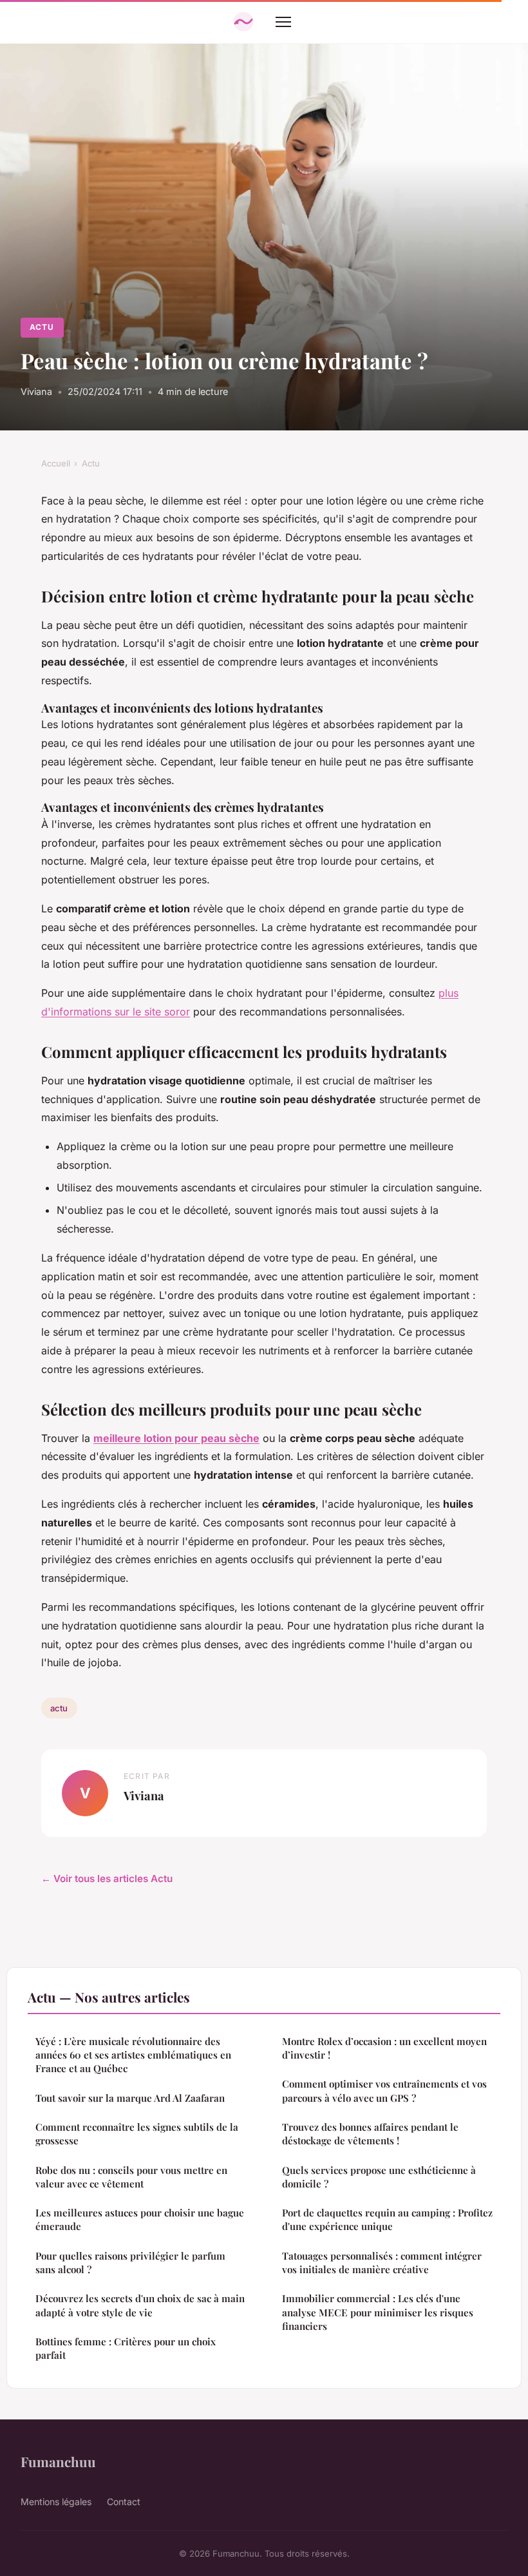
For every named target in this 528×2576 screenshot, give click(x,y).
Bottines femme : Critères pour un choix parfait (126, 2348)
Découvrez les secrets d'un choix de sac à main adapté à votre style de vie (140, 2305)
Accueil (56, 463)
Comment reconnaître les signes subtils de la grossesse (137, 2134)
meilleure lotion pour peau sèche (176, 1438)
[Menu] (283, 22)
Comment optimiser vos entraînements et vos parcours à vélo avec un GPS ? (384, 2091)
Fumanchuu (58, 2461)
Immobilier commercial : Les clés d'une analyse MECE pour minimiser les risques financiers (378, 2312)
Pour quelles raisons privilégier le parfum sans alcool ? (130, 2263)
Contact (124, 2502)
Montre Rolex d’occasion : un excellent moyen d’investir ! (384, 2048)
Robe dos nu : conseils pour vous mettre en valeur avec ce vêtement (131, 2177)
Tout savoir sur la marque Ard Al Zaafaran (130, 2098)
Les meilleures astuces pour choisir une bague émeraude (140, 2219)
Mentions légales (56, 2502)
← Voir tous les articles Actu (107, 1879)
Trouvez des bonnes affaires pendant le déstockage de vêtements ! (370, 2134)
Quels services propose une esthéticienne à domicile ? (379, 2177)
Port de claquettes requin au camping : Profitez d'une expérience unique (387, 2219)
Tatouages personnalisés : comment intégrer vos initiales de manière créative (382, 2263)
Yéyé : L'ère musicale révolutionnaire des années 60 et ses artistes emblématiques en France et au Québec (133, 2055)
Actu (42, 327)
